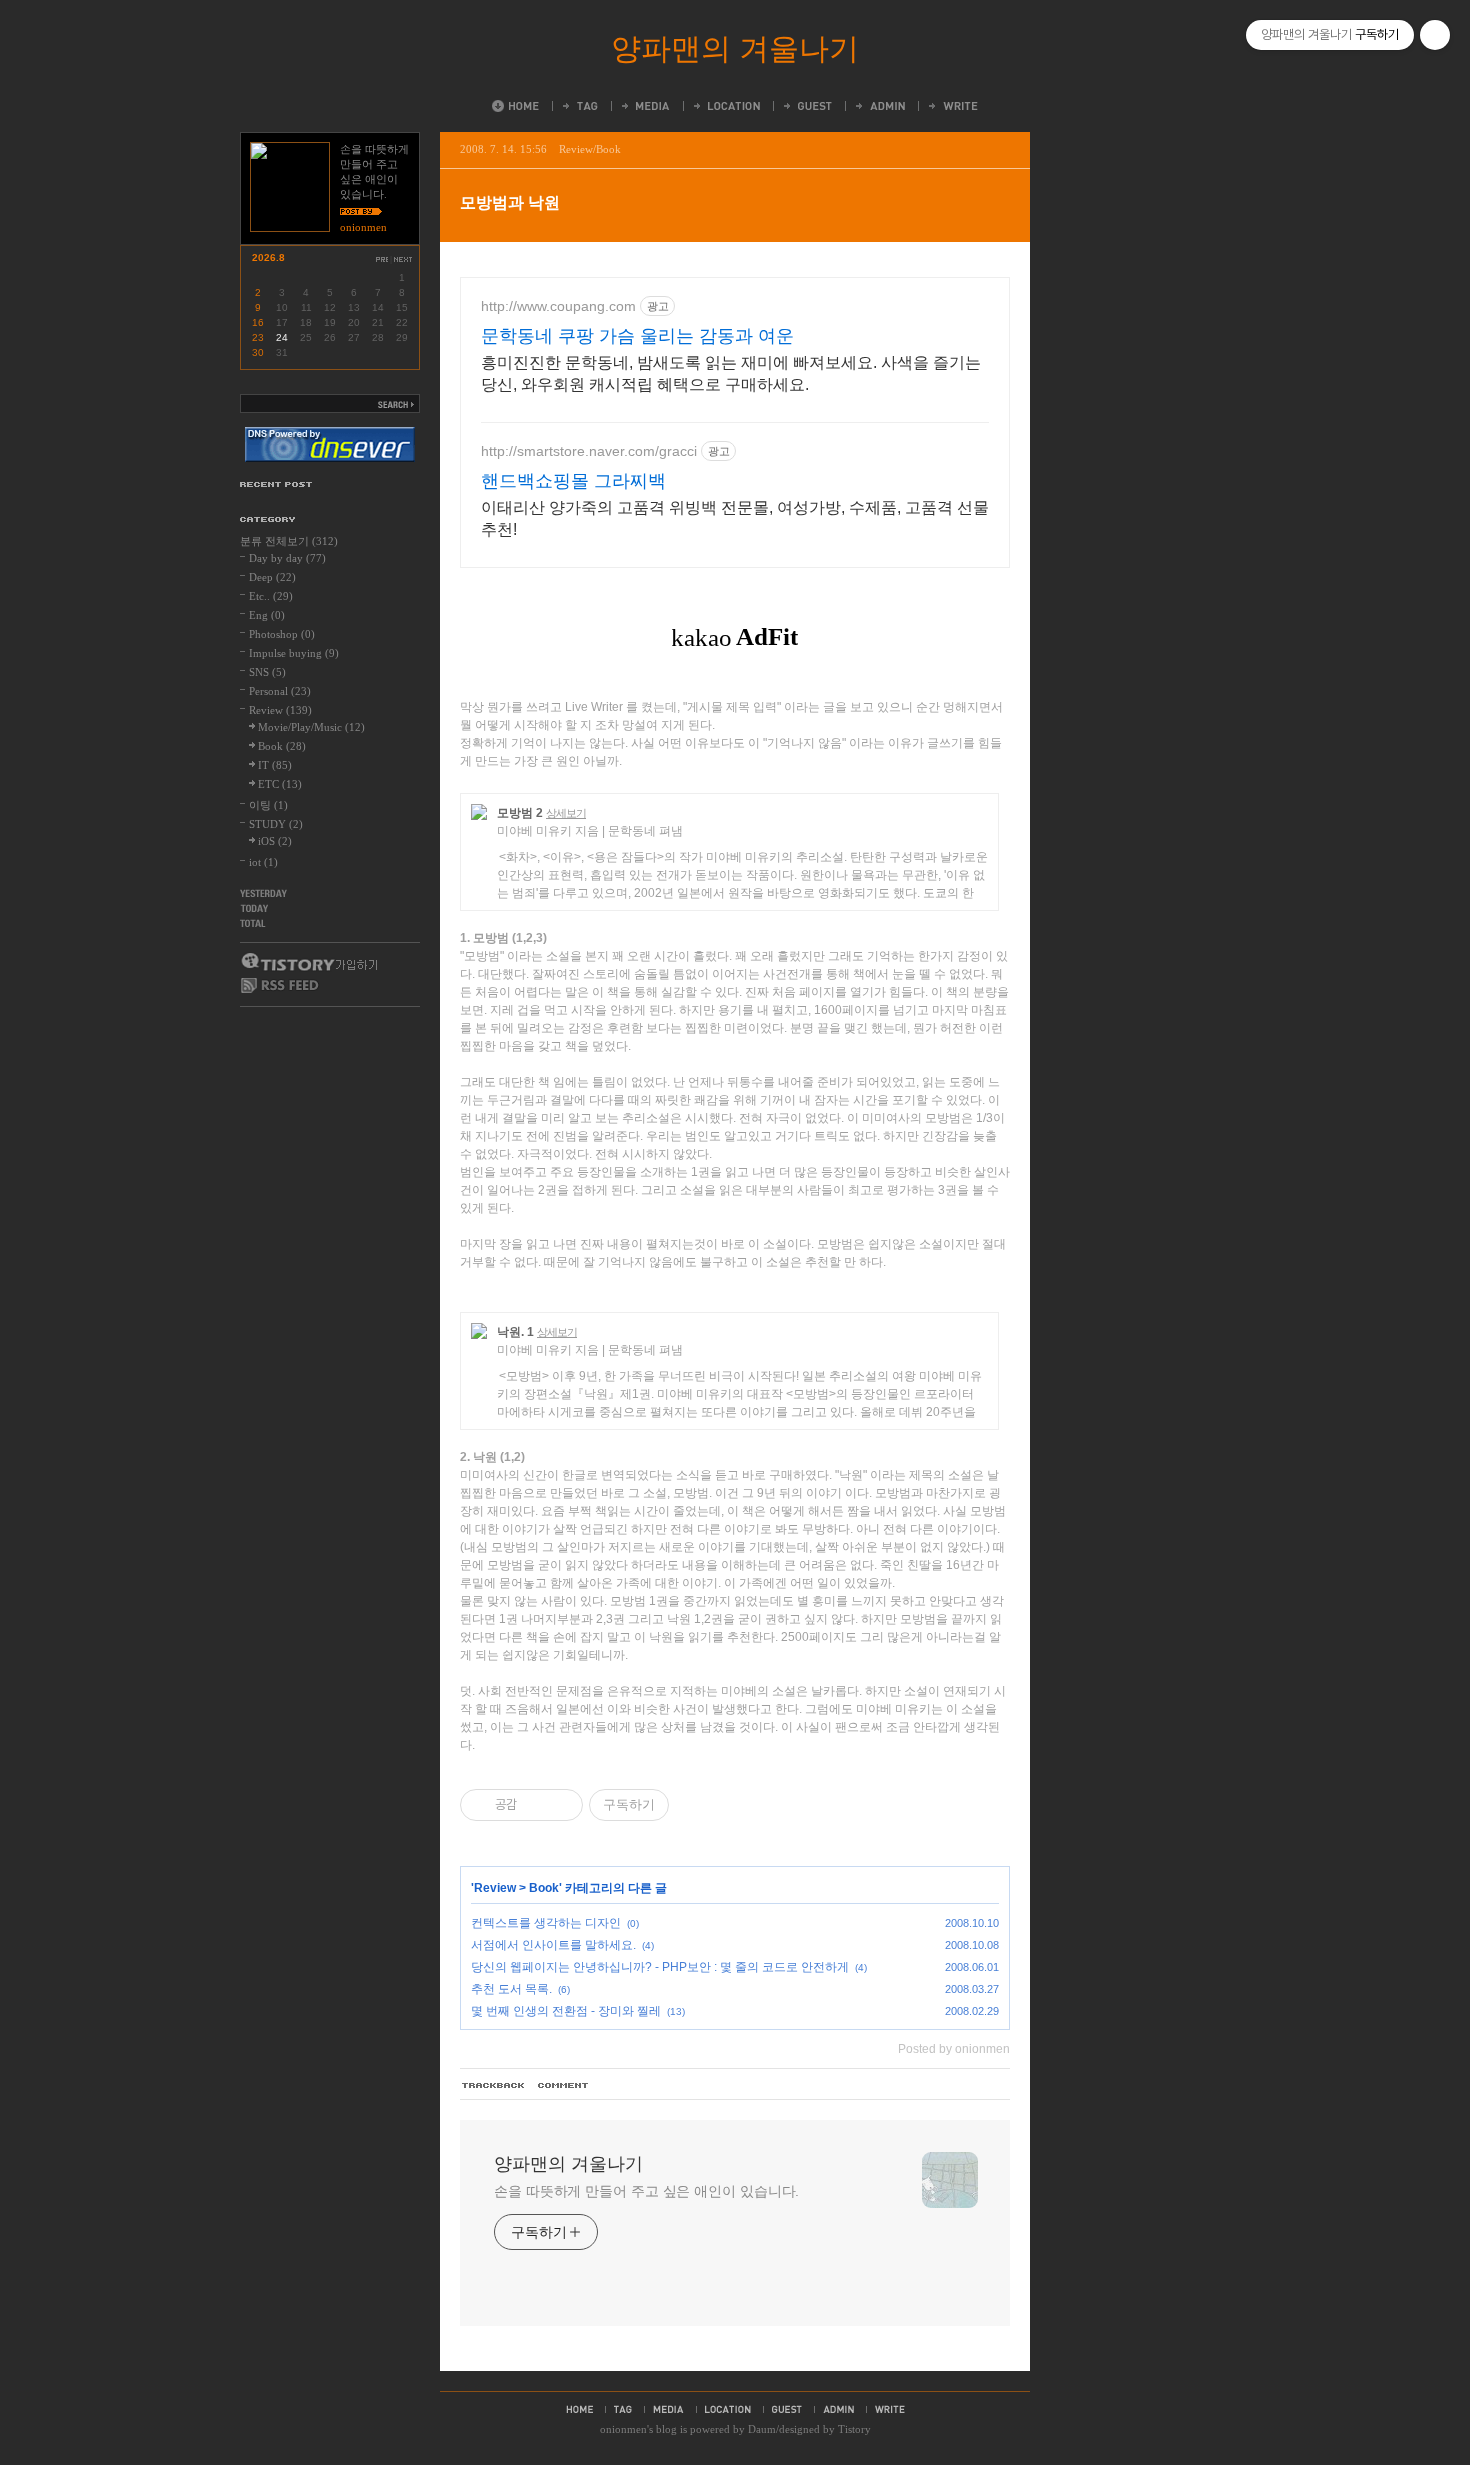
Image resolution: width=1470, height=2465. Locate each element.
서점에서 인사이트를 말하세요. (553, 1945)
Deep (272, 577)
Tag (579, 106)
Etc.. (271, 596)
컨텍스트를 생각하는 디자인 (546, 1923)
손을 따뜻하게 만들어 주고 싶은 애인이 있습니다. (646, 2191)
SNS (267, 672)
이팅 (268, 805)
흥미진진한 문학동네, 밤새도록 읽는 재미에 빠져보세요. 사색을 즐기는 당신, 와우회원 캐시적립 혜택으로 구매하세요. (731, 373)
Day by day (287, 558)
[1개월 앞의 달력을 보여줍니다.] (382, 259)
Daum (762, 2429)
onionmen (623, 2429)
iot (263, 862)
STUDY (276, 824)
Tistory (854, 2429)
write (890, 2409)
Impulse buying (294, 653)
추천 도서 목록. (511, 1989)
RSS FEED (280, 985)
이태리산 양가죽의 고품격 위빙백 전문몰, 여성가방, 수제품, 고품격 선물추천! (735, 518)
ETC (280, 784)
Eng (267, 615)
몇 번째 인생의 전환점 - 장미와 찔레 (566, 2011)
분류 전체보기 (289, 541)
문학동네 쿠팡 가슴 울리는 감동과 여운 (637, 336)
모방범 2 (520, 813)
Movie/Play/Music (311, 727)
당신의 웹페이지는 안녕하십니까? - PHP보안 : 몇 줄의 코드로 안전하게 (660, 1967)
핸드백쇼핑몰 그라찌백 (573, 481)
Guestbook (806, 106)
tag (623, 2409)
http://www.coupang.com (558, 306)
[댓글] (564, 2086)
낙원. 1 (515, 1332)
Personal (280, 691)
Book (544, 1888)
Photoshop (282, 634)
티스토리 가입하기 (308, 962)
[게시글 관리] (560, 1805)
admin (838, 2409)
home (579, 2409)
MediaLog (644, 106)
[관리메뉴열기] (1435, 35)
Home (515, 106)
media (668, 2409)
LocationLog (725, 106)
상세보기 (566, 813)
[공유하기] (535, 1805)
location (728, 2409)
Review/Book (590, 149)
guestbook (787, 2409)
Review (495, 1888)
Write (952, 106)
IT (275, 765)
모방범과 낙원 (510, 202)
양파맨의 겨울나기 (735, 48)
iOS (275, 841)
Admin (879, 106)
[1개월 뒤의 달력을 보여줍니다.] (404, 259)
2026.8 (268, 257)
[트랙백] (494, 2086)
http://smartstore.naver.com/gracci (589, 451)
